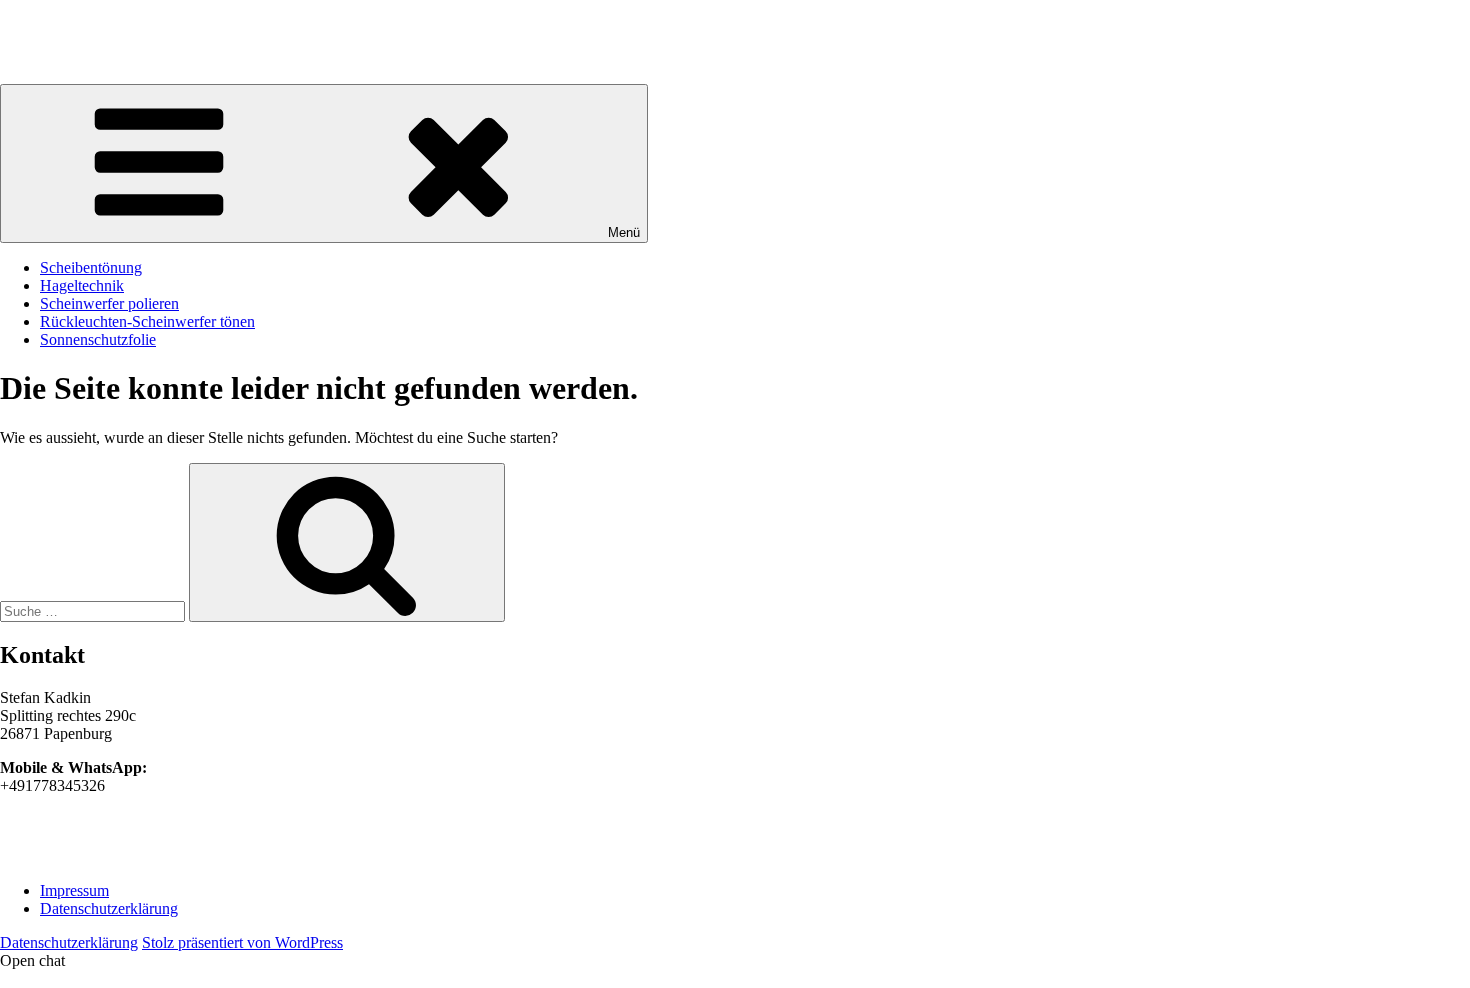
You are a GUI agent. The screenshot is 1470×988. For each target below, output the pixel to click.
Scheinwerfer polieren (109, 303)
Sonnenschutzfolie (98, 339)
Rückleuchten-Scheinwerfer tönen (147, 321)
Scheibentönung (91, 267)
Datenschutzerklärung (109, 908)
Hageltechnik (82, 285)
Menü (624, 232)
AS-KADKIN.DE (58, 24)
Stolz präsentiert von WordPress (242, 942)
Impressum (74, 890)
